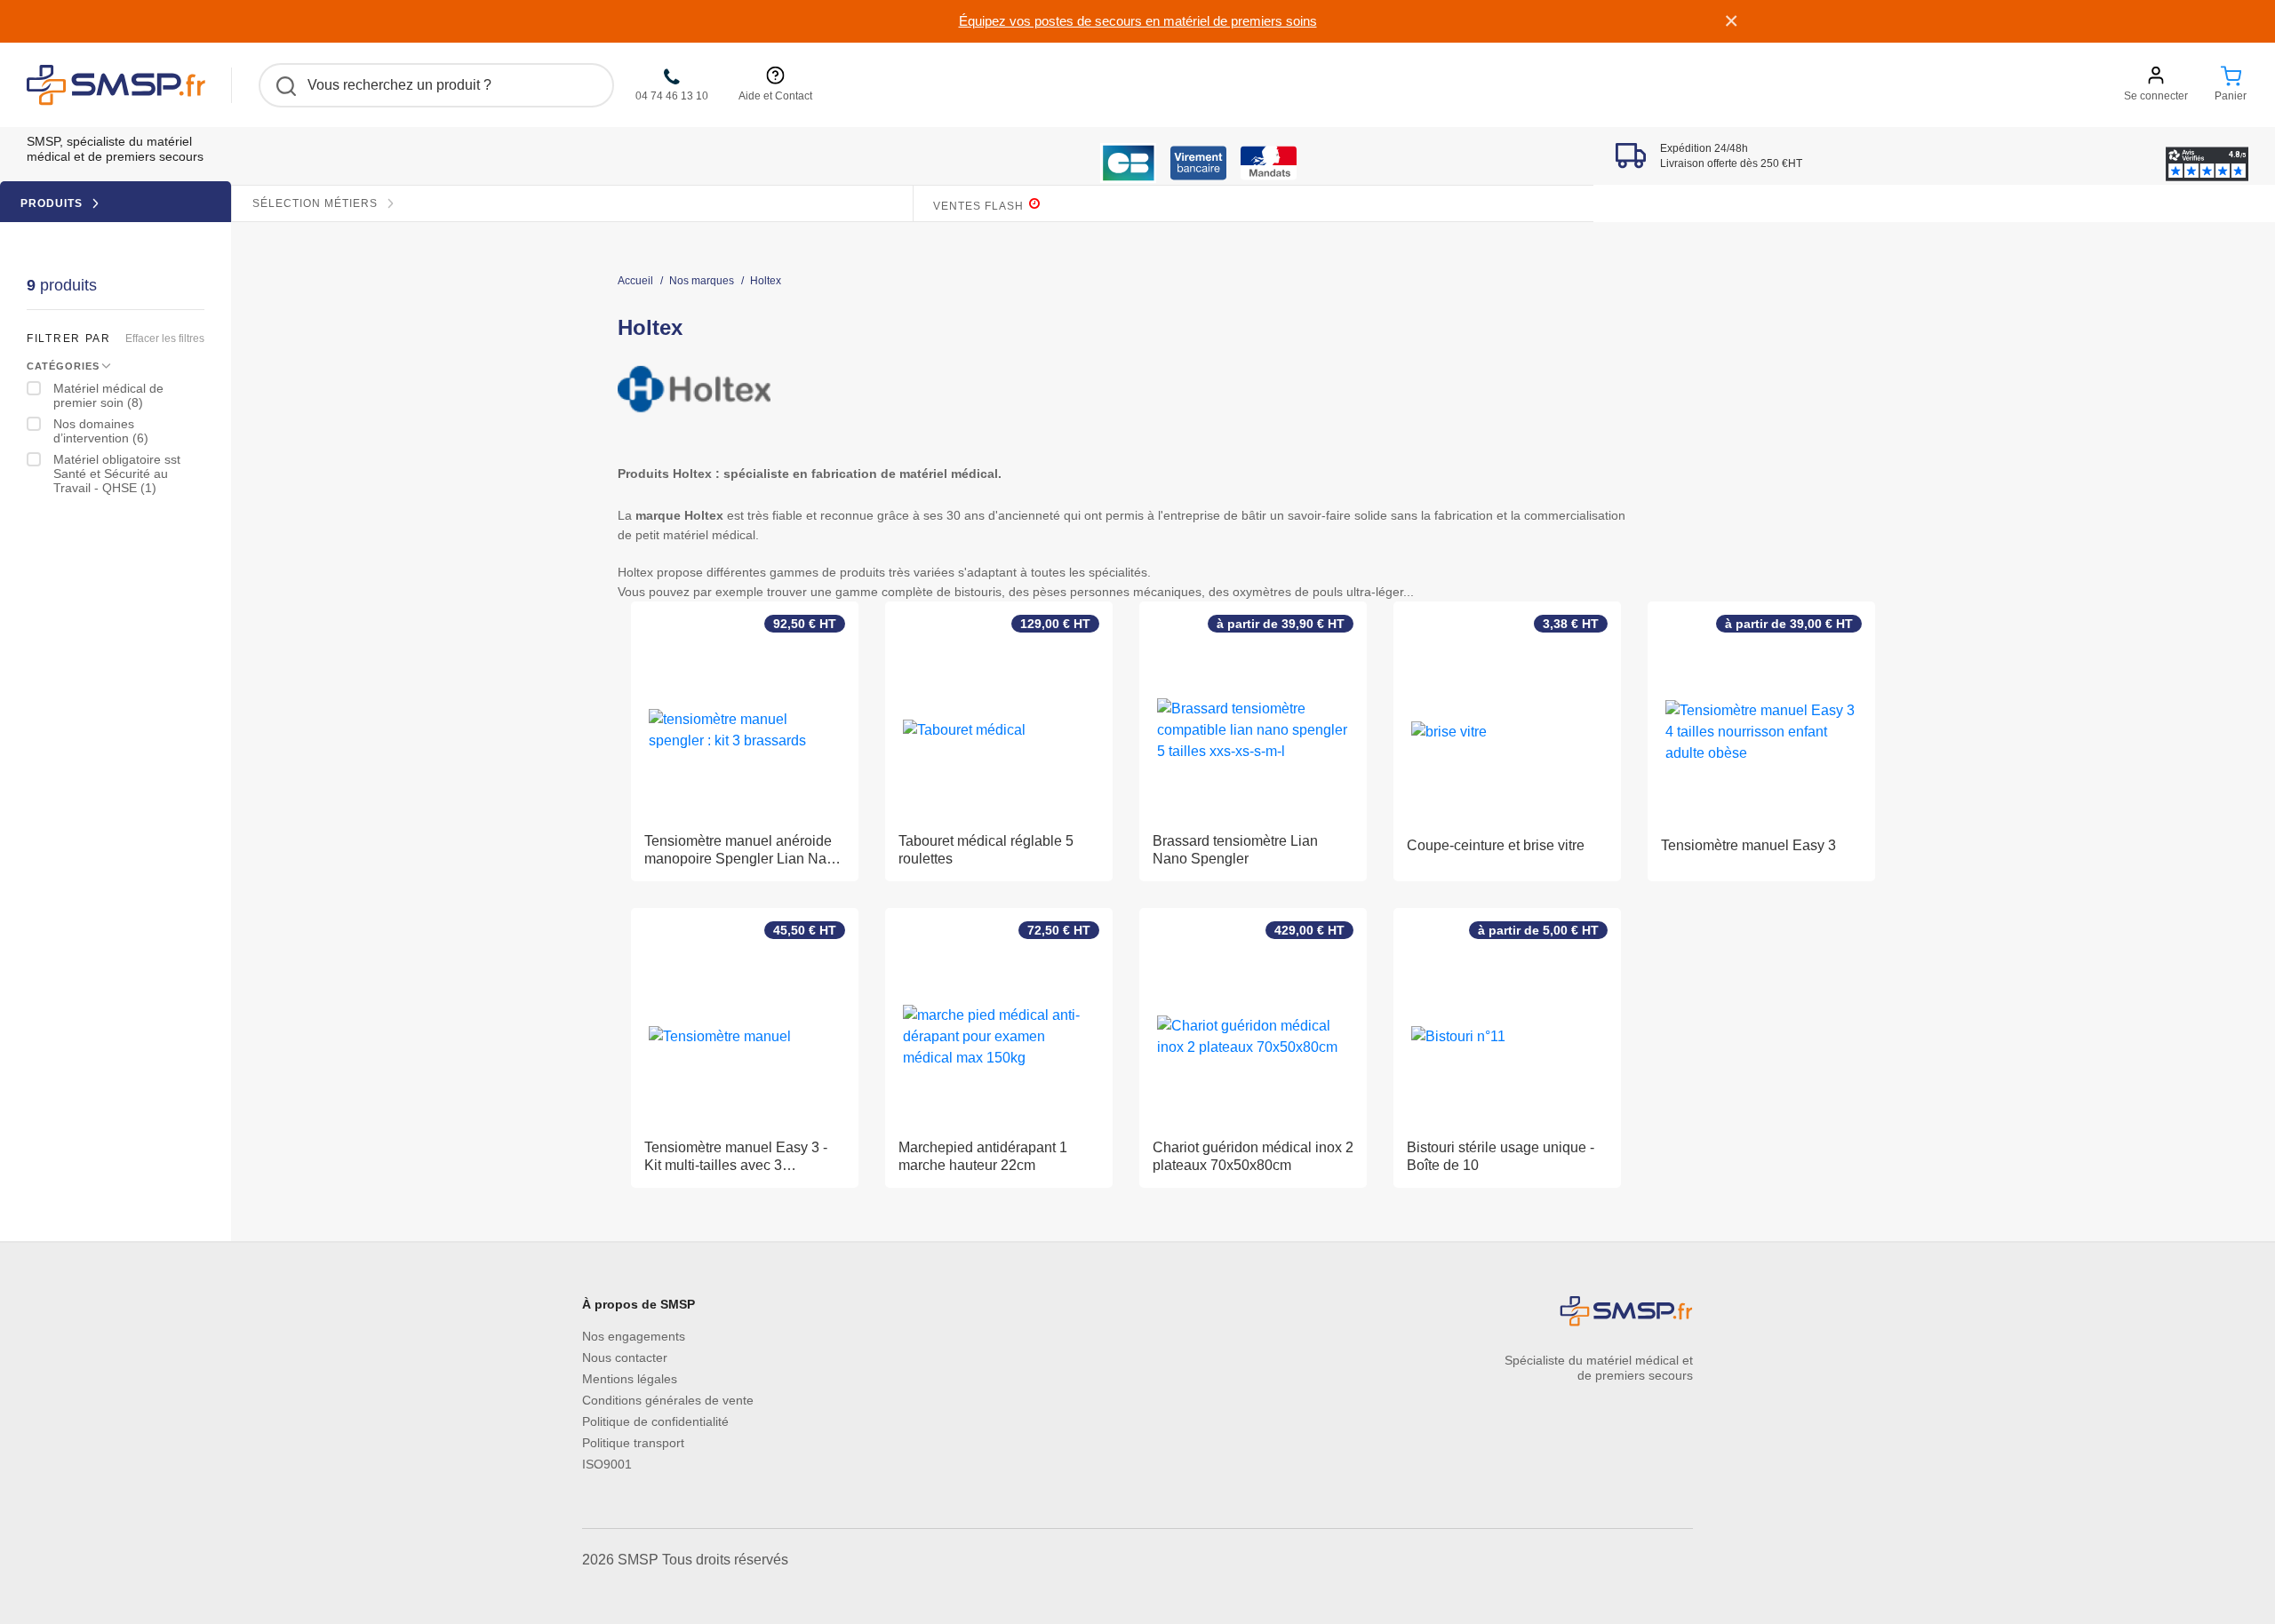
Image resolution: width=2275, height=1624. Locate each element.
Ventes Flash (980, 206)
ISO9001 (607, 1464)
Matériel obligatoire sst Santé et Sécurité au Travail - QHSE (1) (117, 474)
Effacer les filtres (165, 338)
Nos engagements (634, 1336)
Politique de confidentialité (655, 1421)
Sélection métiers (317, 203)
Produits (53, 203)
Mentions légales (630, 1379)
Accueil (635, 281)
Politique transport (633, 1443)
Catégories (63, 366)
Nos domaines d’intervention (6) (101, 431)
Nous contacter (625, 1357)
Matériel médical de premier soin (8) (108, 395)
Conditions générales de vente (668, 1400)
